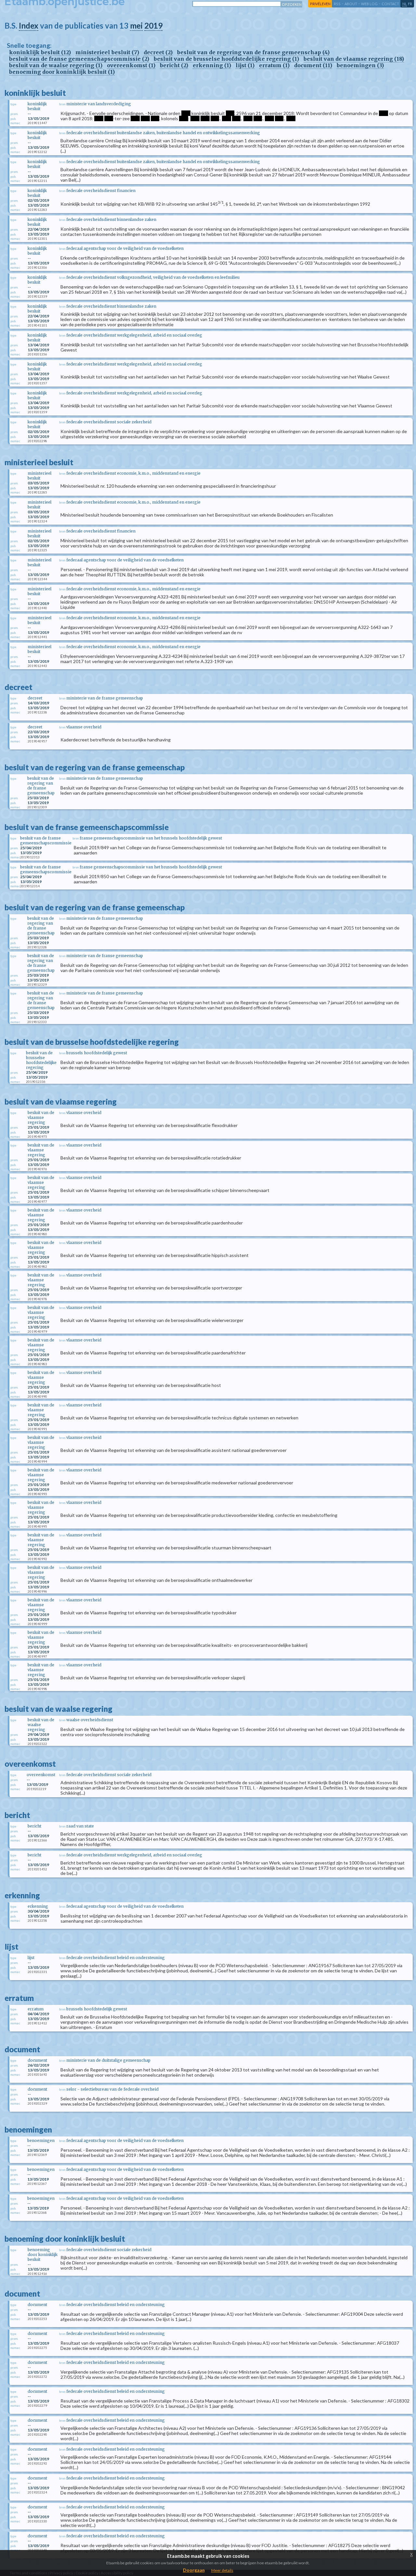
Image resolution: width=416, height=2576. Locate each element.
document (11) (313, 65)
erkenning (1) (212, 65)
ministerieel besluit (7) (107, 52)
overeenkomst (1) (131, 65)
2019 (153, 26)
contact (390, 4)
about (351, 4)
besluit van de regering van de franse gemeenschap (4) (253, 52)
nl (405, 4)
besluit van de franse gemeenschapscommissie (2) (79, 59)
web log (369, 4)
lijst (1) (245, 65)
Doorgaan (194, 2570)
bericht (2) (174, 65)
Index (29, 26)
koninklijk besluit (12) (40, 52)
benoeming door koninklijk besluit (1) (62, 72)
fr (410, 4)
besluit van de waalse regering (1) (56, 65)
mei (136, 26)
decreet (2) (158, 52)
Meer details (222, 2570)
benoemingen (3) (360, 65)
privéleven (320, 4)
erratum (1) (274, 65)
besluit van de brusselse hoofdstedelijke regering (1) (226, 59)
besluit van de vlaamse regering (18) (354, 59)
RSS (337, 4)
